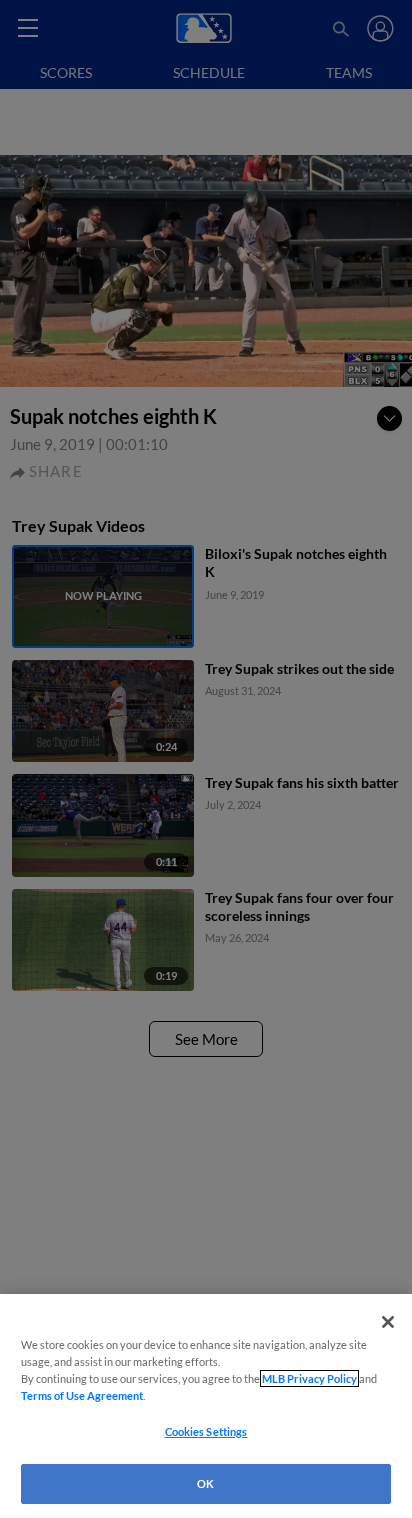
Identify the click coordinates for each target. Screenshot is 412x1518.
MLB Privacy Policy (309, 1378)
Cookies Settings (206, 1431)
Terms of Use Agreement (82, 1395)
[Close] (388, 1322)
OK (205, 1483)
